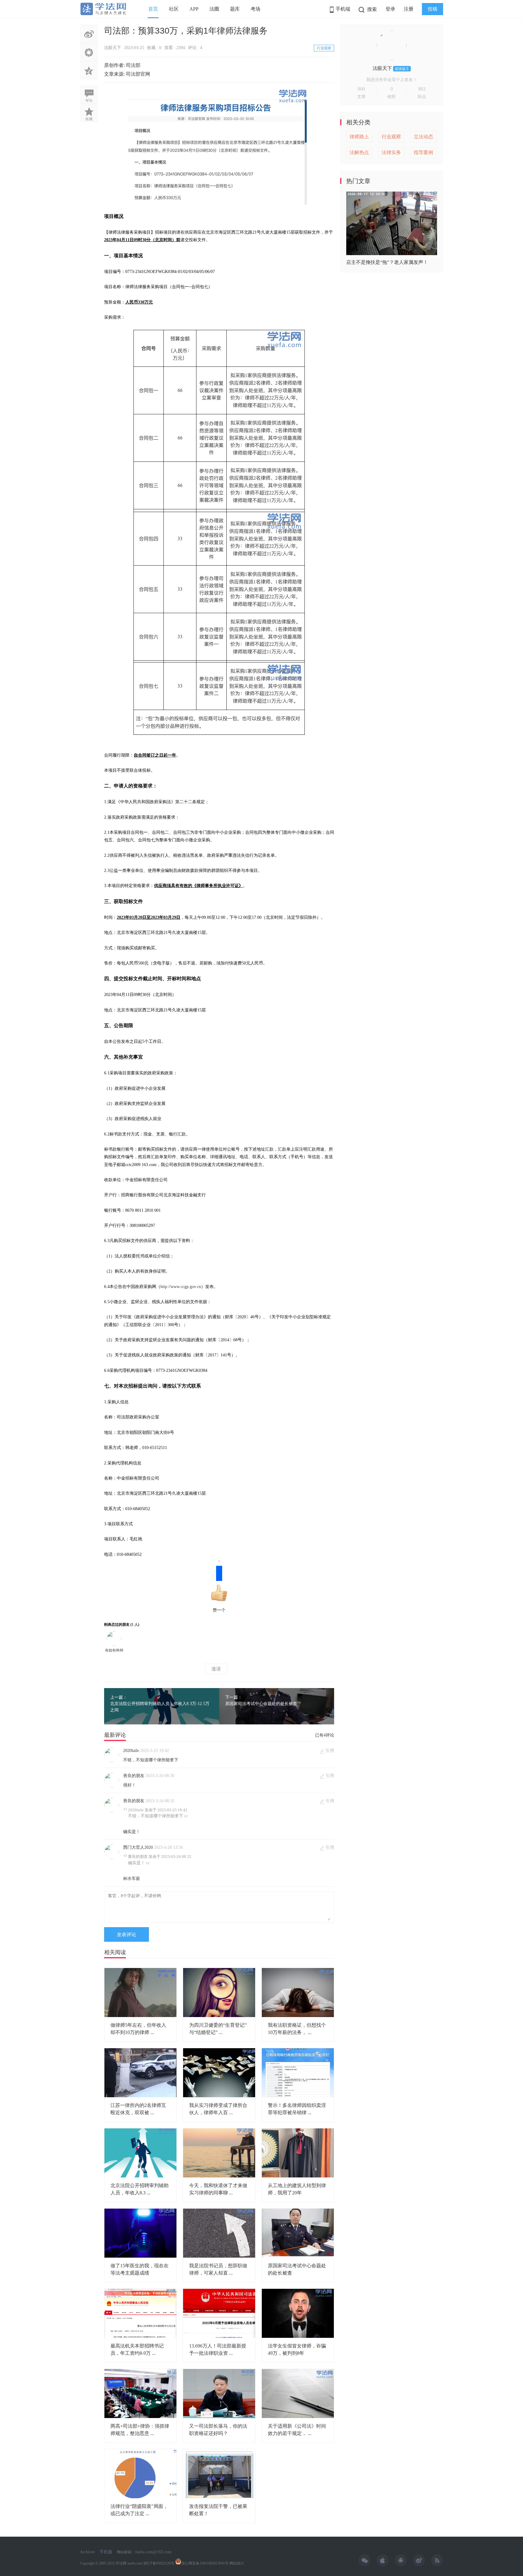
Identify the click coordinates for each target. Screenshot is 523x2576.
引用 (330, 1751)
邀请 (216, 1669)
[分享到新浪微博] (89, 34)
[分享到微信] (89, 52)
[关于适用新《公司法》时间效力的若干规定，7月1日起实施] (298, 2394)
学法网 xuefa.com (129, 2563)
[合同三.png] (219, 699)
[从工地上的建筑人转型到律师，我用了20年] (298, 2153)
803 (422, 89)
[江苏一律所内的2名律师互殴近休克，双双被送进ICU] (140, 2073)
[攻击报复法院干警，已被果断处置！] (219, 2474)
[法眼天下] (392, 59)
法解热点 (359, 152)
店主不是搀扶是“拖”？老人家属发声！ (387, 262)
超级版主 (402, 69)
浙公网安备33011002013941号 (205, 2563)
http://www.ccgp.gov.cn (181, 1287)
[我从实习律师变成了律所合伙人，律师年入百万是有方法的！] (219, 2073)
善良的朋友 (134, 1776)
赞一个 (219, 1589)
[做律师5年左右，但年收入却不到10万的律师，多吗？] (140, 1993)
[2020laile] (112, 1761)
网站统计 (237, 2563)
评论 (89, 100)
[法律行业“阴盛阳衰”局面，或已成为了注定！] (140, 2474)
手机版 (106, 2552)
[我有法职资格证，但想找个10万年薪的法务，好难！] (298, 1993)
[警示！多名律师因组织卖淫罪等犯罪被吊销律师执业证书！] (298, 2073)
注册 (409, 9)
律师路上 (359, 137)
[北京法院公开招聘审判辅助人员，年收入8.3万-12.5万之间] (140, 2153)
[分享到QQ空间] (89, 71)
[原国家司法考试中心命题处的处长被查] (298, 2233)
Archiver (87, 2552)
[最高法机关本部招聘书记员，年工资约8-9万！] (140, 2313)
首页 (153, 9)
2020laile (131, 1751)
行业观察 (324, 48)
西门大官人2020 (138, 1847)
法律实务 (391, 152)
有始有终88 (114, 1650)
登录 (390, 9)
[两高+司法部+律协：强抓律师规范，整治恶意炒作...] (140, 2394)
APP (194, 9)
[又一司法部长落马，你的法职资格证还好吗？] (219, 2394)
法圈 (214, 9)
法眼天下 (113, 48)
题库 (235, 9)
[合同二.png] (219, 586)
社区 (174, 9)
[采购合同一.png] (219, 419)
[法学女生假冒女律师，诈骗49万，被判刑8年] (298, 2313)
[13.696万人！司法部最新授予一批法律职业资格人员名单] (219, 2313)
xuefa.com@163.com (153, 2552)
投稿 (433, 9)
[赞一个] (114, 1638)
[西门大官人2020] (112, 1858)
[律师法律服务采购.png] (219, 146)
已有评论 (325, 1735)
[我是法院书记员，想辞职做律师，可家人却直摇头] (219, 2233)
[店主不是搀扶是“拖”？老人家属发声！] (392, 253)
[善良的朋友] (112, 1786)
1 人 (135, 1625)
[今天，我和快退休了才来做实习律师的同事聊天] (219, 2153)
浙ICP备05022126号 (159, 2563)
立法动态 (423, 137)
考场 (255, 9)
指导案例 (423, 152)
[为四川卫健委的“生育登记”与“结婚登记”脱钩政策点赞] (219, 1993)
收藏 (89, 119)
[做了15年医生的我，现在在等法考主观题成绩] (140, 2233)
